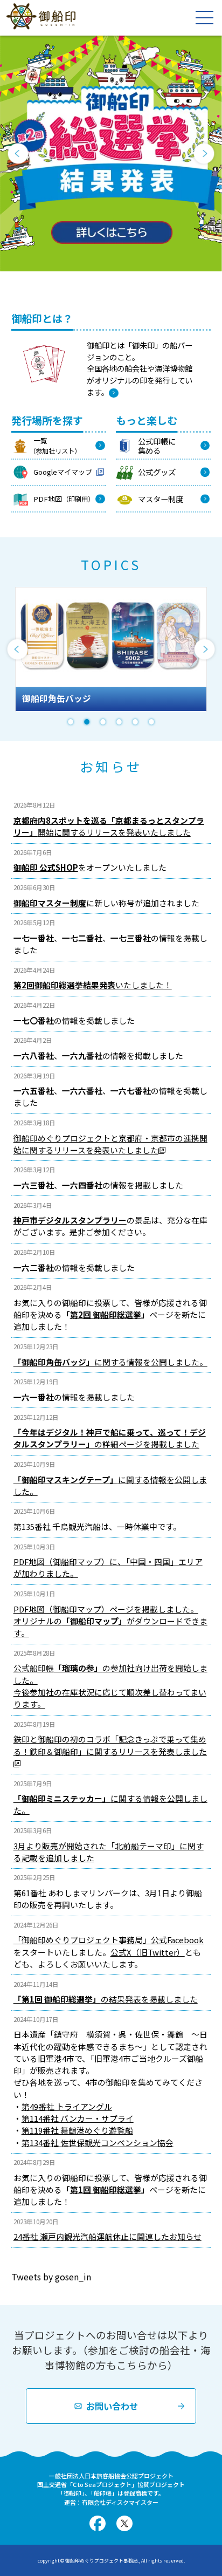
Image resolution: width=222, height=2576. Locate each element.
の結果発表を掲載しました (106, 1999)
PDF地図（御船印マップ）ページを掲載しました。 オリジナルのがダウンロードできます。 (110, 1621)
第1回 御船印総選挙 (106, 2189)
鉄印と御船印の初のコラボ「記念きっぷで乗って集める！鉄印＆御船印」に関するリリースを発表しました (110, 1745)
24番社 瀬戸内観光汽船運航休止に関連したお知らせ (107, 2236)
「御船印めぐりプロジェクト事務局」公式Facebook (109, 1940)
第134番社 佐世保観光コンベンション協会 (98, 2143)
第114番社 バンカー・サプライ (78, 2118)
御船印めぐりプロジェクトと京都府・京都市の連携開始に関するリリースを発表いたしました (110, 1144)
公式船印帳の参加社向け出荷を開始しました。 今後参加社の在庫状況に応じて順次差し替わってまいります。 (110, 1686)
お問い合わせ (112, 2406)
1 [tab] (71, 722)
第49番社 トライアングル (67, 2106)
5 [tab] (135, 722)
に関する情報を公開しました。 (110, 1362)
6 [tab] (151, 722)
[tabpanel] (111, 649)
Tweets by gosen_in (51, 2277)
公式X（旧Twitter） (148, 1952)
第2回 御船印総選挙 (106, 1314)
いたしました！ (93, 985)
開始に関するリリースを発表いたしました (109, 826)
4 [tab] (119, 722)
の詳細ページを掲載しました (110, 1438)
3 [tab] (103, 722)
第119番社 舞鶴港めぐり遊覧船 (77, 2130)
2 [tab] (87, 722)
